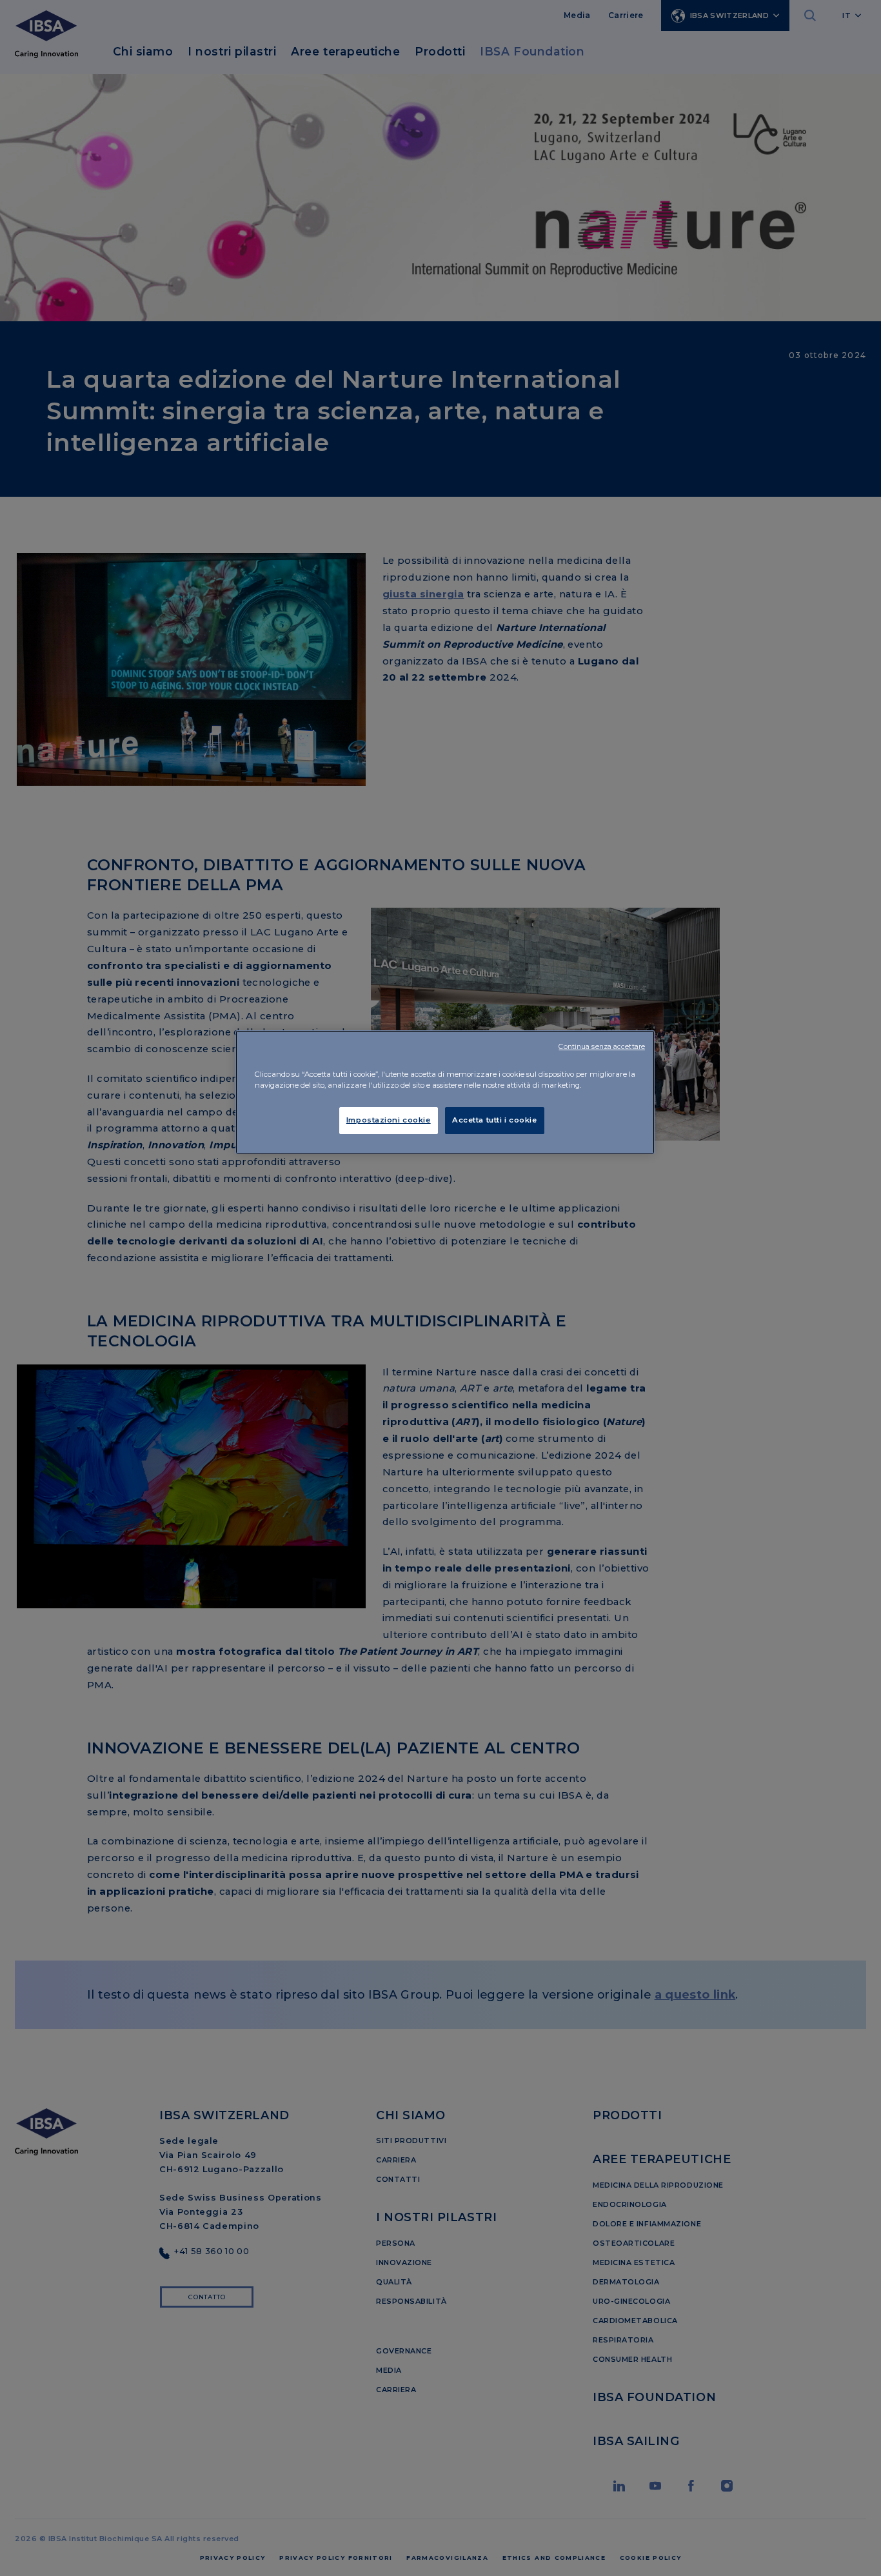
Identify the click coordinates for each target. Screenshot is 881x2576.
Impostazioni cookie (389, 1120)
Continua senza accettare (602, 1047)
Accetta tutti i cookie (495, 1120)
